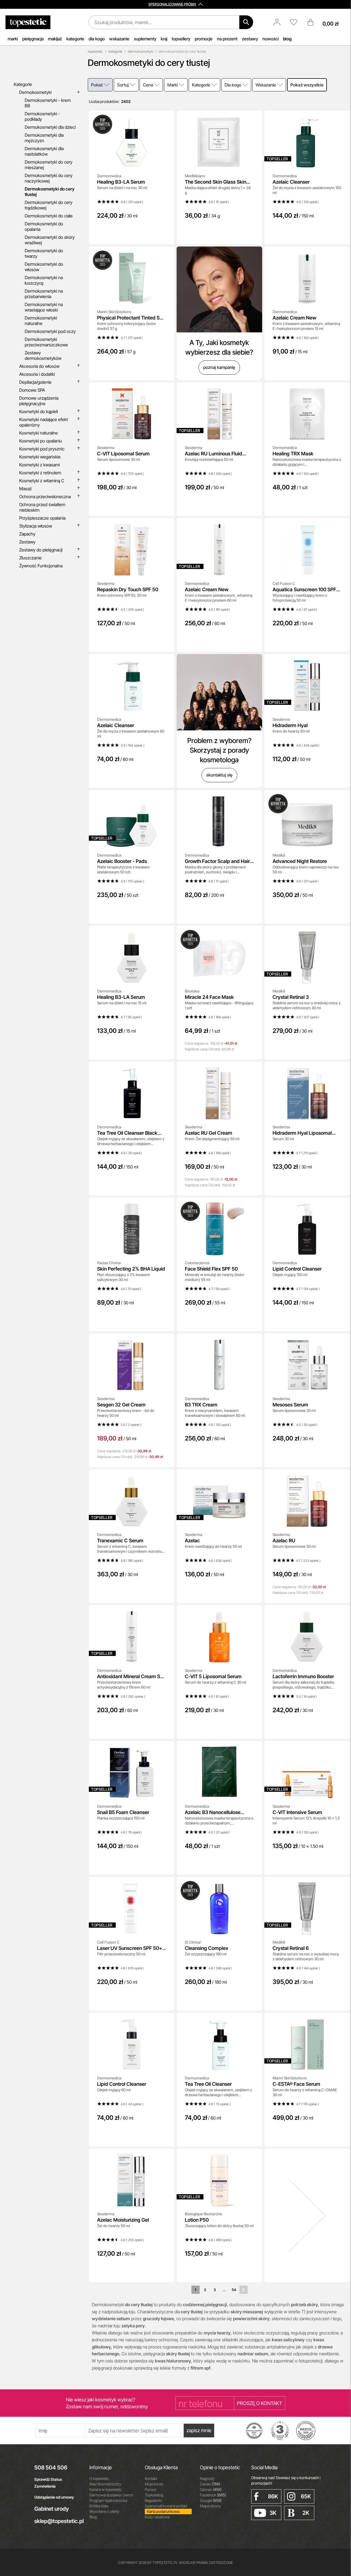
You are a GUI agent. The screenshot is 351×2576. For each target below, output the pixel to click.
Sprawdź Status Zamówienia (48, 2483)
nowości (271, 39)
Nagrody (207, 2478)
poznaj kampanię (219, 367)
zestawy (250, 39)
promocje (204, 39)
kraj (164, 39)
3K (273, 2513)
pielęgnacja (33, 39)
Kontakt (151, 2478)
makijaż (55, 39)
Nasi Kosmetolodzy (105, 2484)
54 (234, 2290)
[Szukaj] (246, 22)
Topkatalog (154, 2495)
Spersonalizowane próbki (166, 2506)
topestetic (95, 51)
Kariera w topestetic (106, 2489)
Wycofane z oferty (104, 2511)
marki (13, 39)
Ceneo (210, 2484)
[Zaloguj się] (280, 22)
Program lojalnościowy (108, 2500)
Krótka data (99, 2506)
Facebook (213, 2495)
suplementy (145, 39)
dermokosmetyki (140, 51)
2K (306, 2513)
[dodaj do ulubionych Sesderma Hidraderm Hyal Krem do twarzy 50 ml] (342, 662)
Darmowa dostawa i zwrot (111, 2495)
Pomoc (151, 2489)
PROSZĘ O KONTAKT (260, 2403)
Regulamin (153, 2500)
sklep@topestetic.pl (58, 2521)
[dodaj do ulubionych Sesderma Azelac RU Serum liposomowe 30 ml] (342, 1477)
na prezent (227, 39)
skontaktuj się (219, 775)
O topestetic (99, 2478)
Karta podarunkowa (163, 2511)
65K (306, 2496)
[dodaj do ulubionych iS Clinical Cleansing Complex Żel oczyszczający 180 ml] (254, 1885)
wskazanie (119, 39)
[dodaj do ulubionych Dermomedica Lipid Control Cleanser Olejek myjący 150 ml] (342, 1206)
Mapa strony (210, 2506)
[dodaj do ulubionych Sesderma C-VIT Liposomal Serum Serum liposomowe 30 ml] (166, 390)
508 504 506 (51, 2468)
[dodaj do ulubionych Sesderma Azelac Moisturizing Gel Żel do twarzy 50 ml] (166, 2157)
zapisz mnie (199, 2430)
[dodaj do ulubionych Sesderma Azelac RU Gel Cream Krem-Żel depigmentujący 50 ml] (254, 1070)
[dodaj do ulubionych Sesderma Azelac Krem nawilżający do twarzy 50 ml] (254, 1477)
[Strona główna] (28, 22)
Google (211, 2500)
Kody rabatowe (157, 2517)
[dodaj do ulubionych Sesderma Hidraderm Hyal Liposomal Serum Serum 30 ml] (342, 1070)
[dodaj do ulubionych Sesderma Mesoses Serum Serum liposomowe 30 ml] (342, 1341)
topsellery (181, 39)
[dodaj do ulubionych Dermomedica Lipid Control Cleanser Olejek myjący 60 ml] (166, 2021)
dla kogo (97, 39)
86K (273, 2496)
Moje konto (154, 2484)
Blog (93, 2517)
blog (287, 39)
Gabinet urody (52, 2509)
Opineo (211, 2489)
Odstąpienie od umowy (54, 2497)
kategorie (75, 39)
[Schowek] (296, 22)
